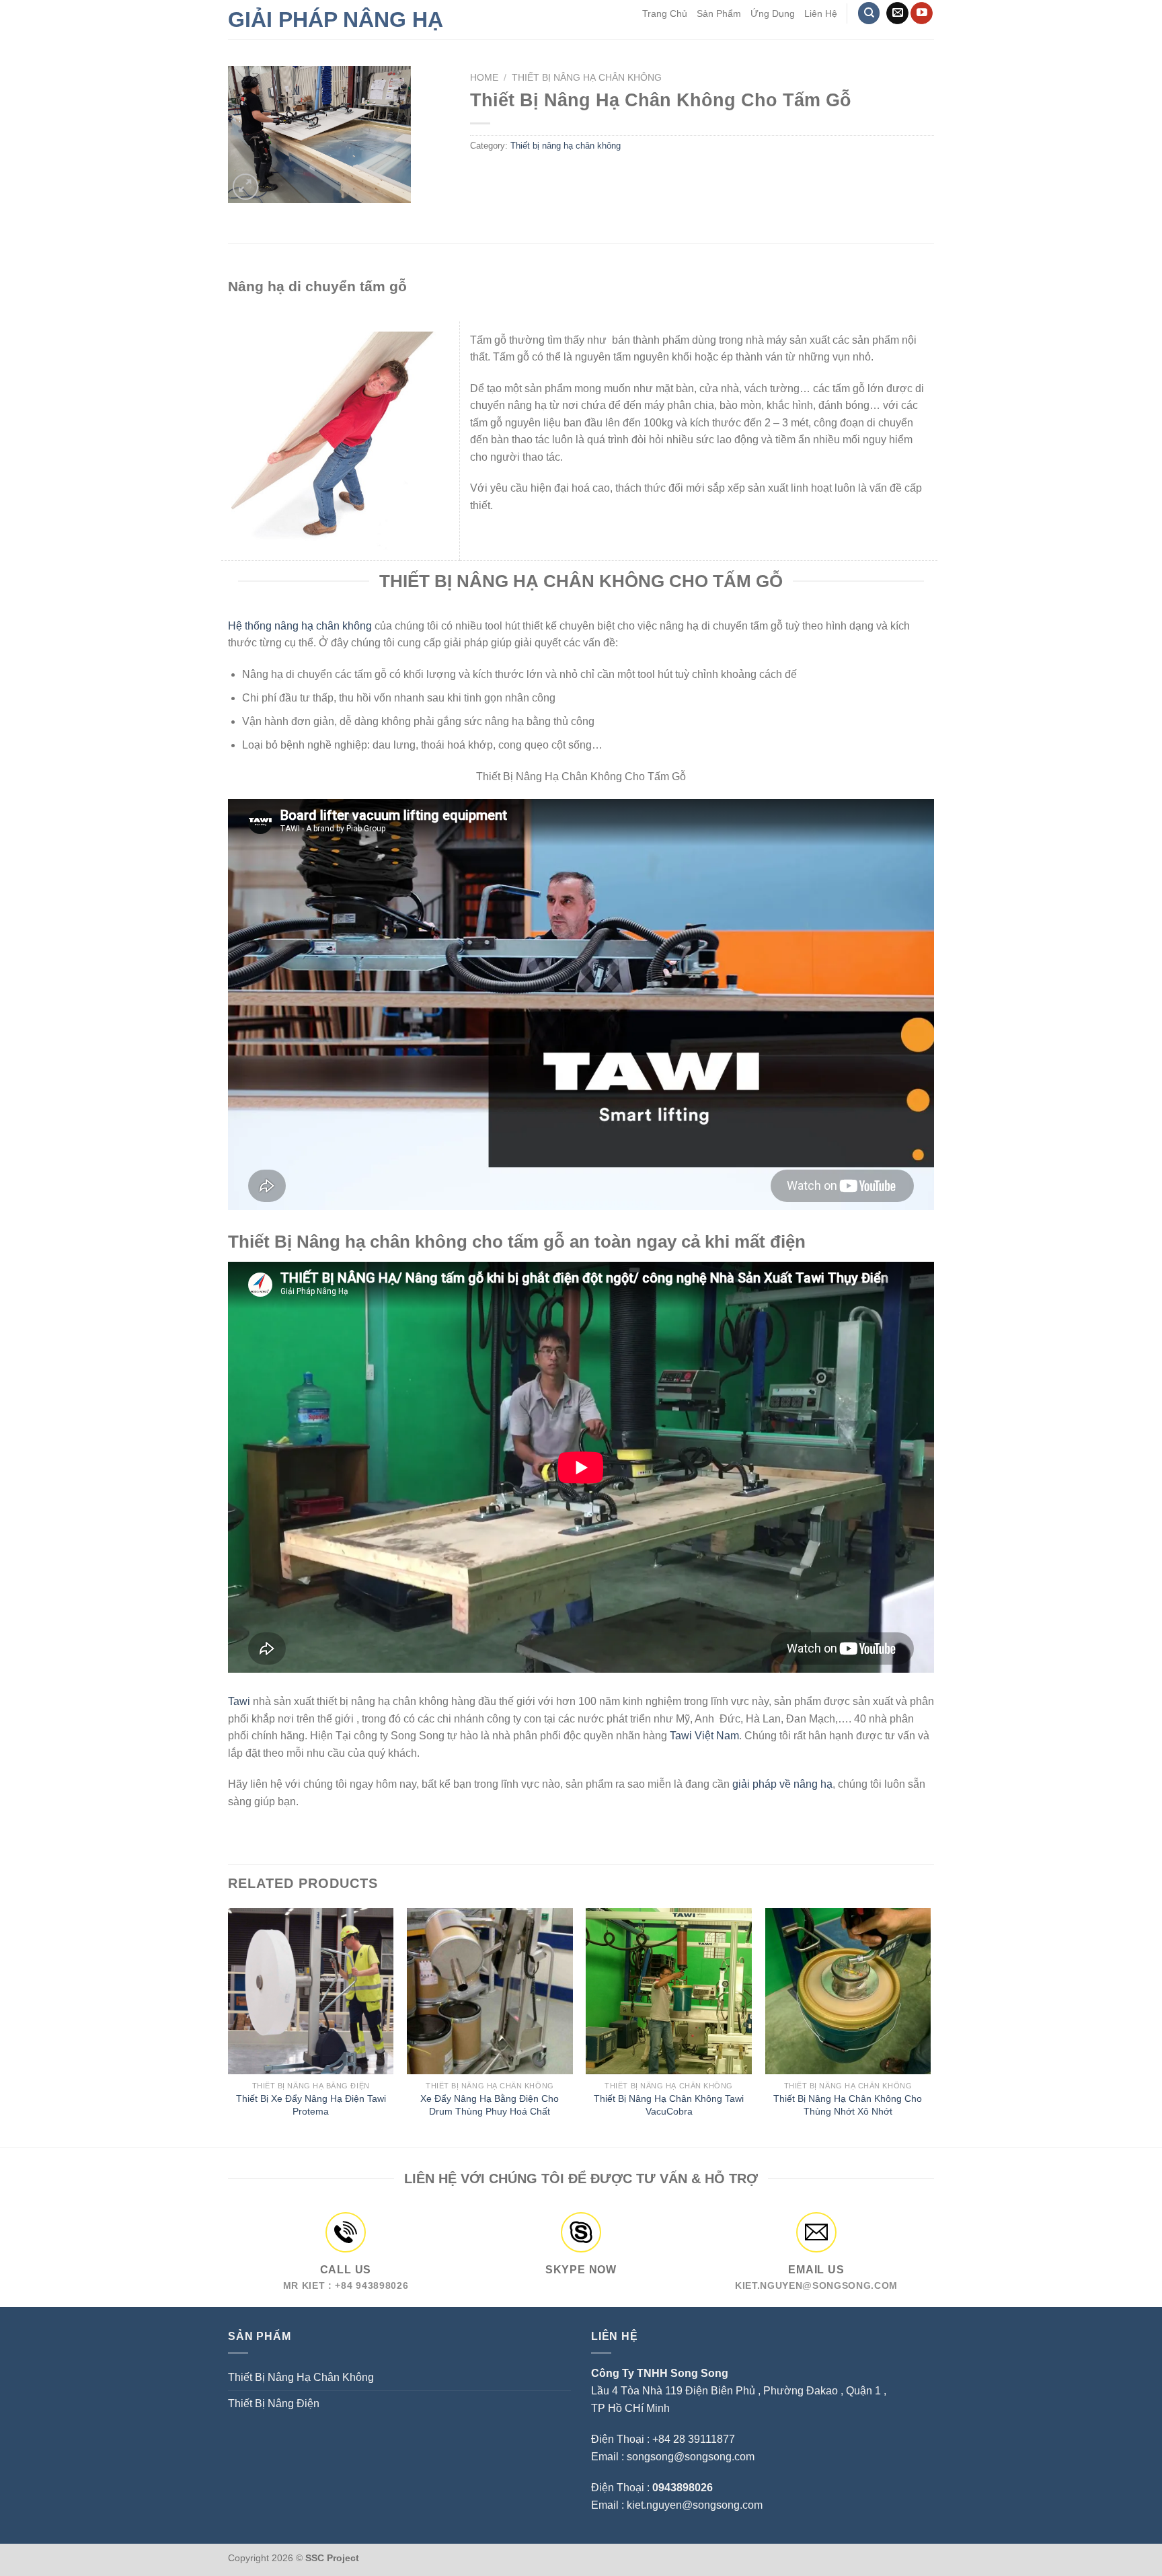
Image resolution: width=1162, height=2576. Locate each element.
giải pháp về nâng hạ (782, 1784)
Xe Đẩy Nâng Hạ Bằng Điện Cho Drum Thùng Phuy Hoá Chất (490, 2105)
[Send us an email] (897, 13)
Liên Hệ (821, 13)
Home (484, 78)
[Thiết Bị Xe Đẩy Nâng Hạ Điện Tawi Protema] (311, 1991)
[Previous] (229, 2026)
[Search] (869, 13)
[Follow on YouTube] (922, 13)
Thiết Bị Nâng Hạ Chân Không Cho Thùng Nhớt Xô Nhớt (848, 2105)
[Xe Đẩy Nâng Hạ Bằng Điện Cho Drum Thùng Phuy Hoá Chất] (490, 1991)
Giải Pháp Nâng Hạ (336, 20)
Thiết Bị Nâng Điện (274, 2403)
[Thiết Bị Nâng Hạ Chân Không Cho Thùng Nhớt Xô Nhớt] (848, 1991)
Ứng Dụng (773, 13)
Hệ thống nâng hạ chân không (300, 626)
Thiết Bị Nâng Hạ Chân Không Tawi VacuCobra (669, 2105)
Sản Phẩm (719, 13)
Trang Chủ (665, 13)
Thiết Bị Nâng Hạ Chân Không (301, 2377)
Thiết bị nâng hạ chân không (587, 78)
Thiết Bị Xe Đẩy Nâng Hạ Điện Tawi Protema (311, 2105)
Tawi (239, 1701)
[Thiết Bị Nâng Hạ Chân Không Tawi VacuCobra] (669, 1991)
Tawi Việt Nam (704, 1736)
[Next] (930, 2026)
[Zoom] (246, 187)
